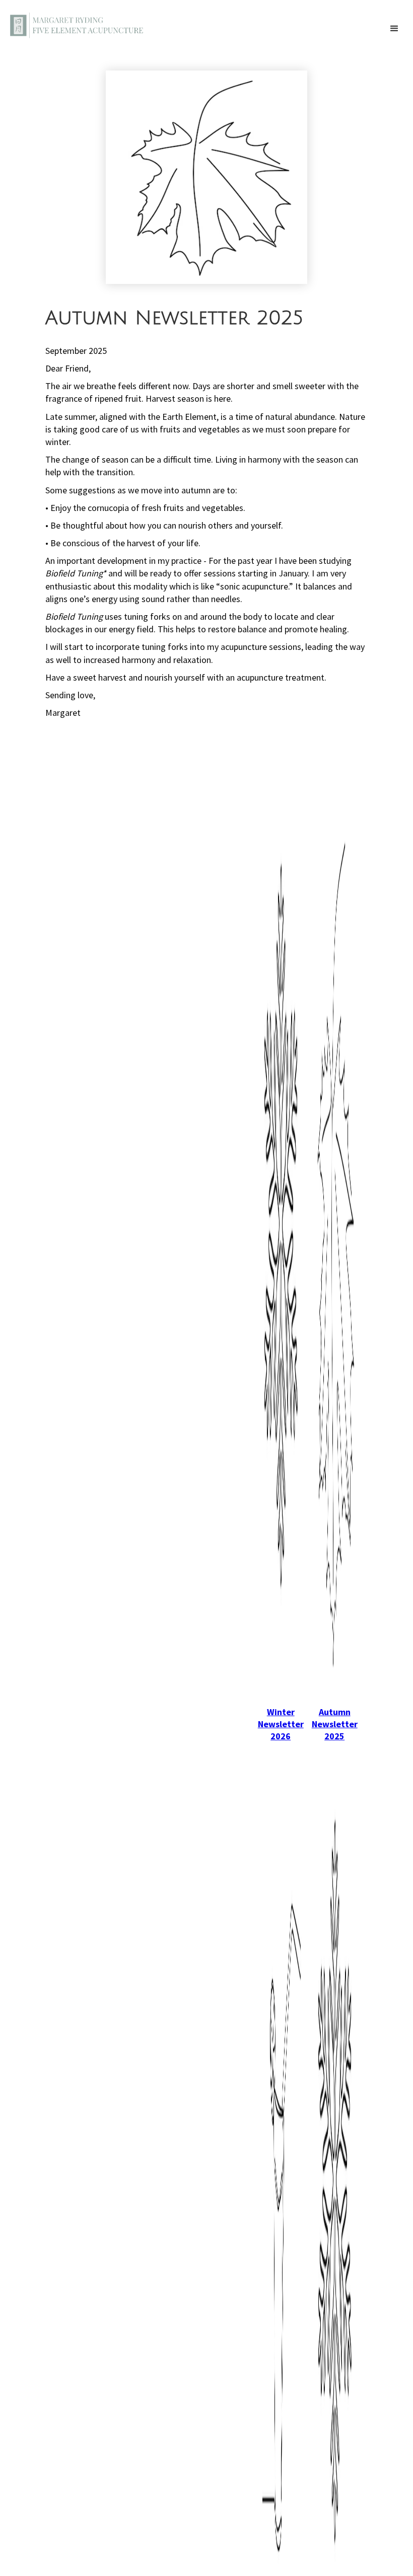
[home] (77, 24)
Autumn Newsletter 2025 (335, 1724)
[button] (394, 29)
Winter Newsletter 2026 (281, 1724)
